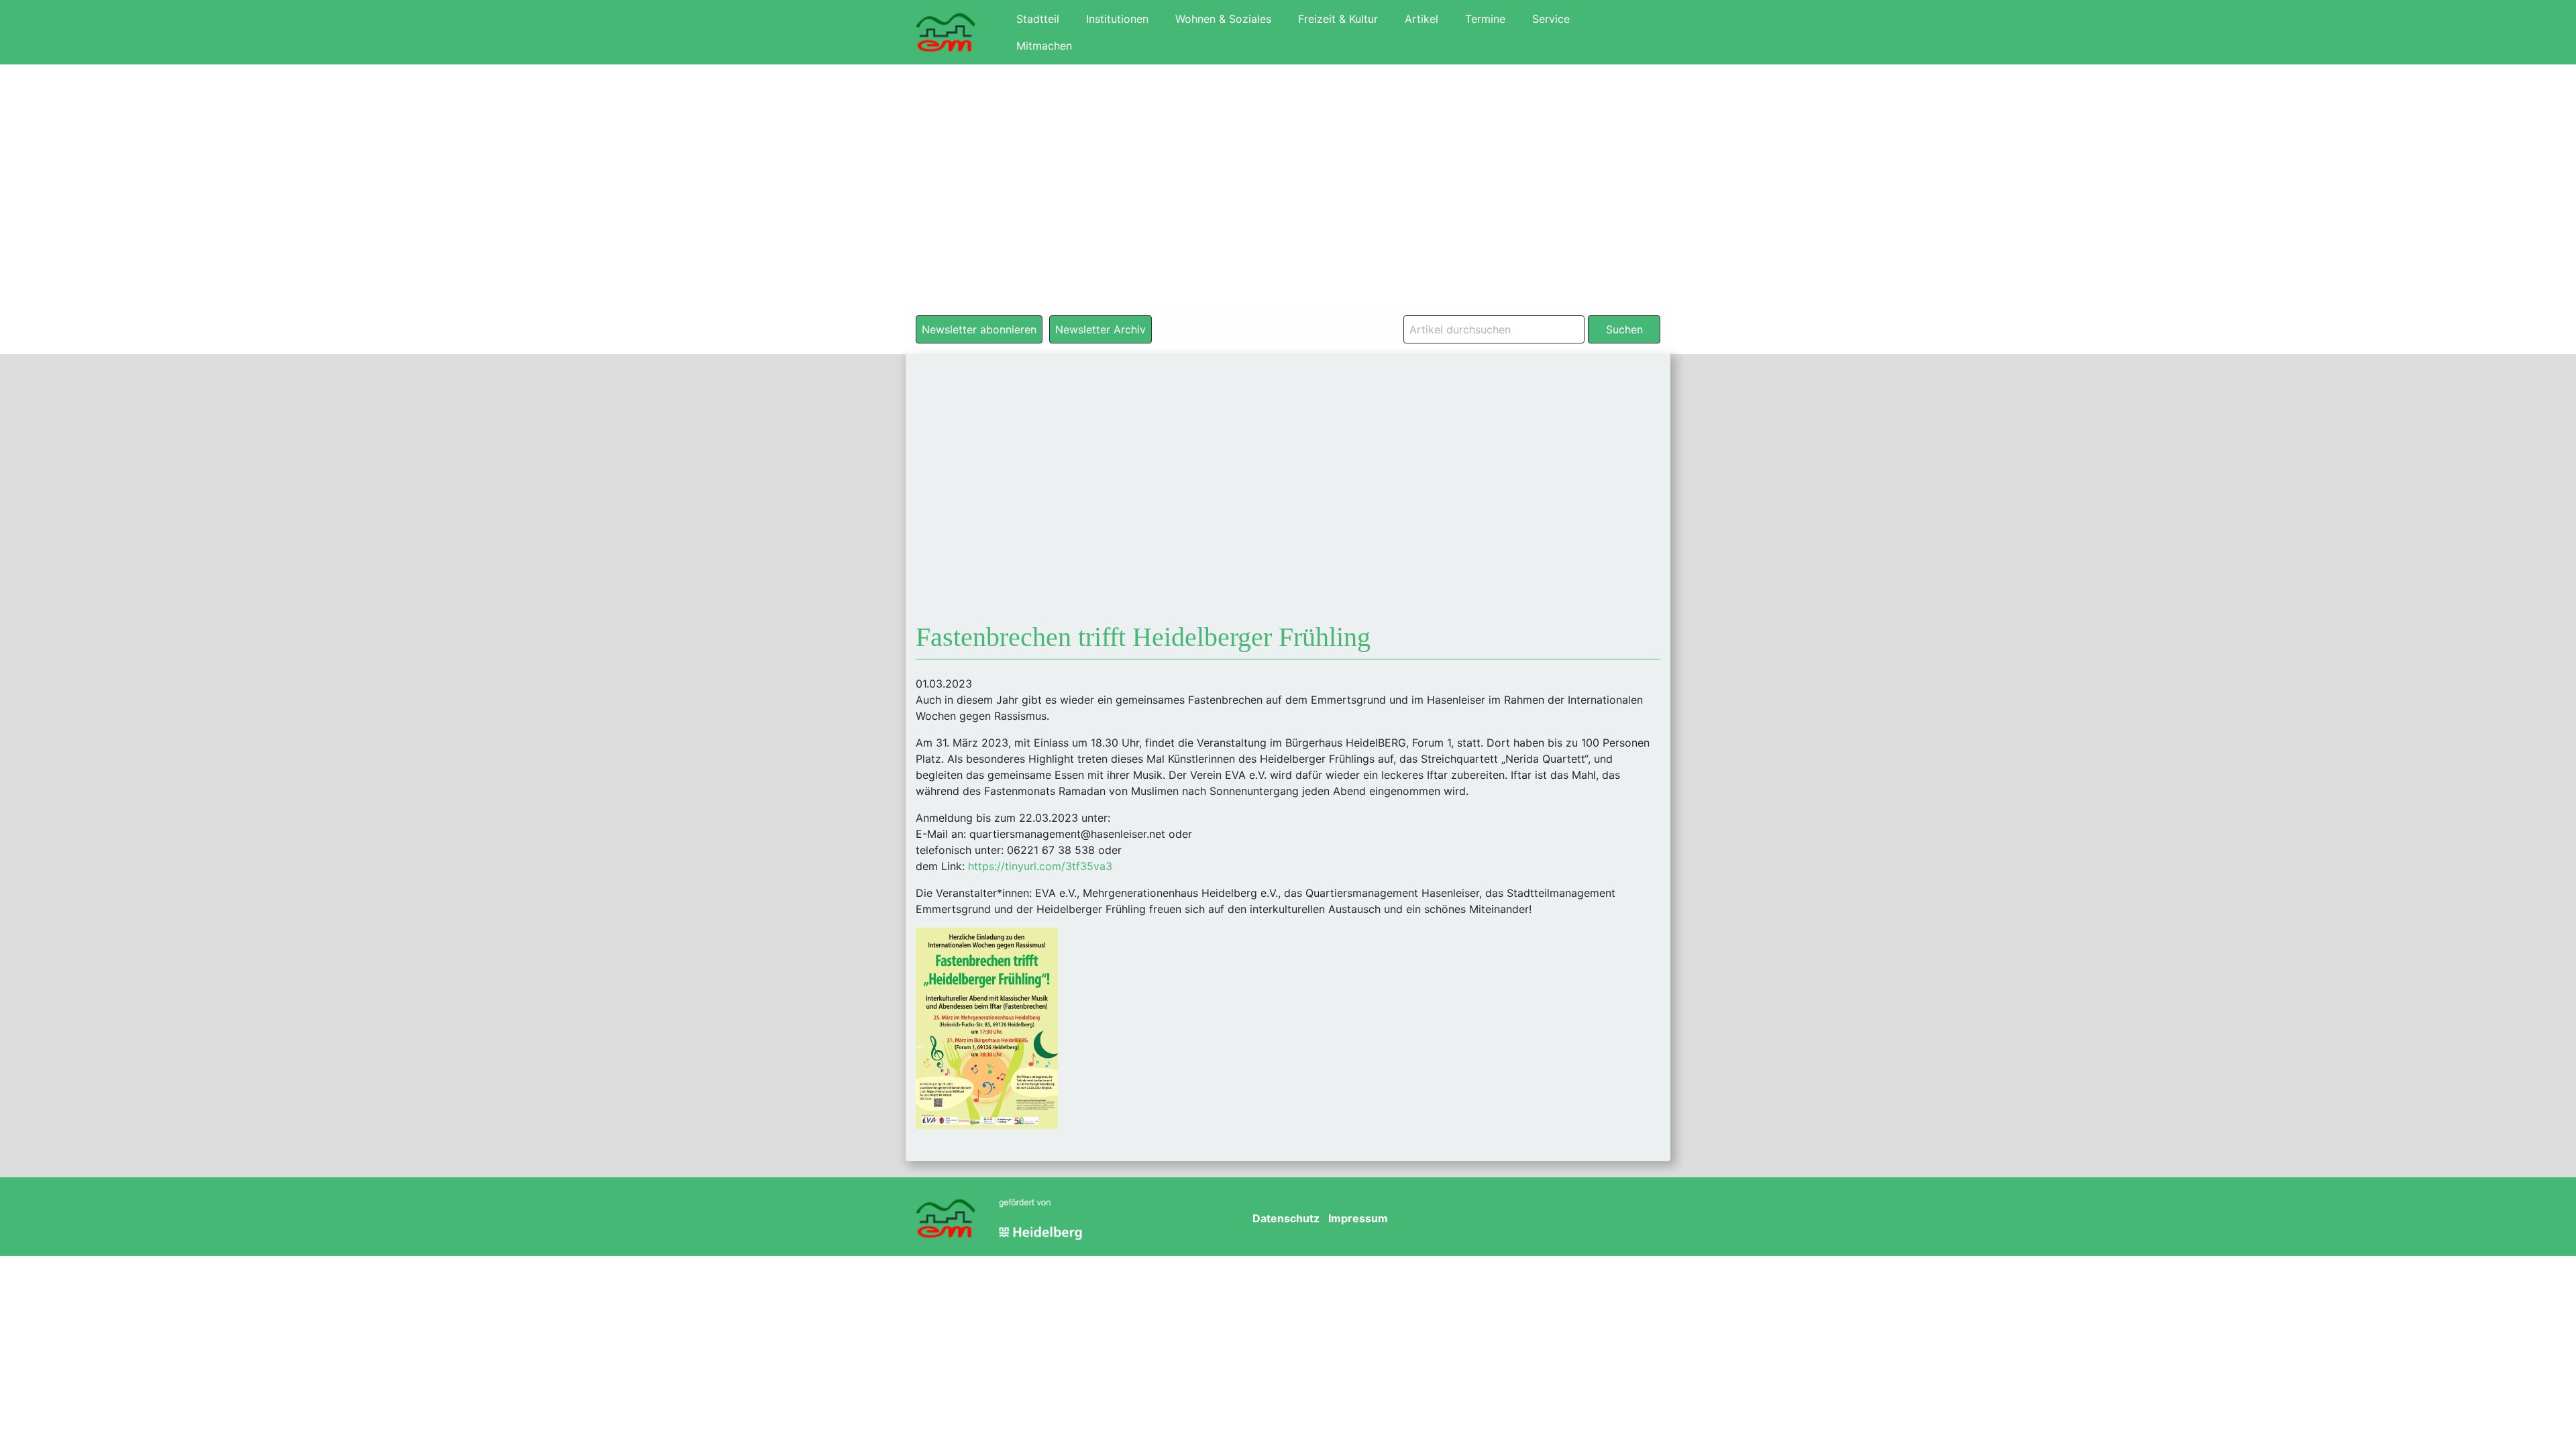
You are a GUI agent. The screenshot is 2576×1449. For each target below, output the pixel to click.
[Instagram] (1604, 1219)
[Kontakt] (1643, 1219)
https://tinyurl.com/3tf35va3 (1040, 866)
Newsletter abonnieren (979, 329)
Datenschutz (1286, 1218)
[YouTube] (1565, 1219)
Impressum (1358, 1218)
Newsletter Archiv (1101, 329)
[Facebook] (1526, 1219)
